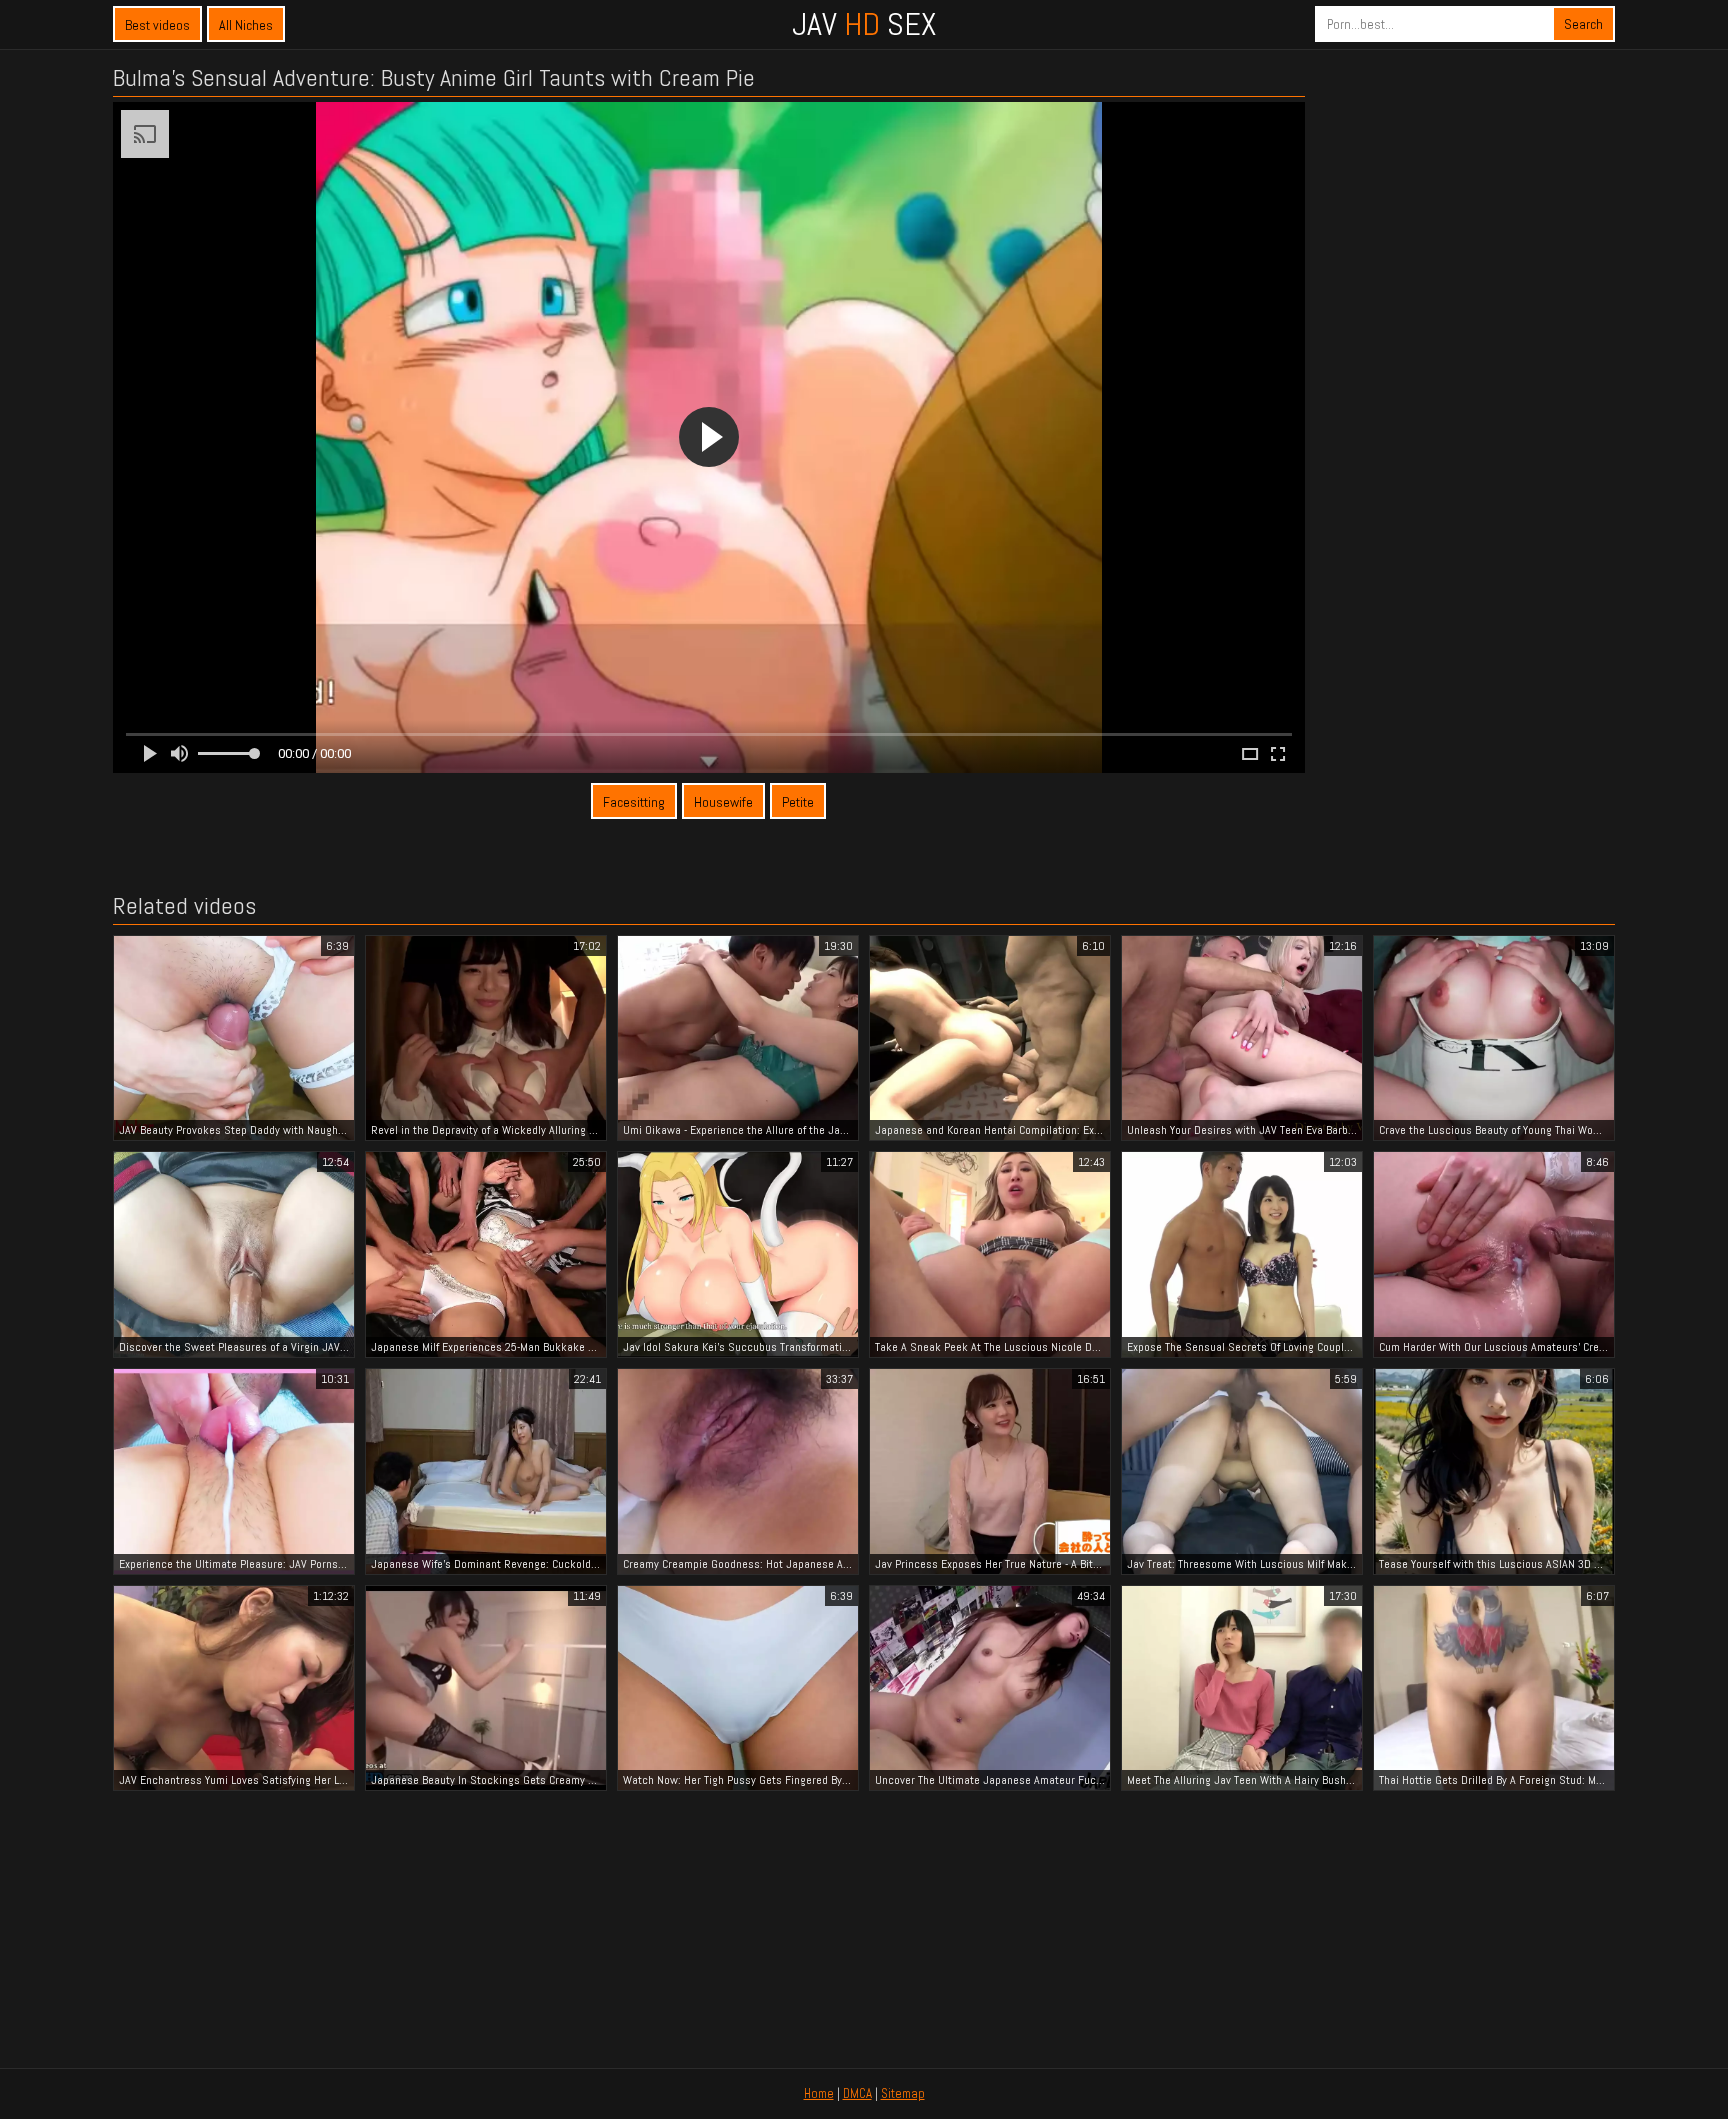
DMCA (857, 2093)
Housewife (723, 802)
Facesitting (634, 802)
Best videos (157, 25)
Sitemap (903, 2093)
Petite (798, 802)
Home (819, 2093)
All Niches (246, 25)
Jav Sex (864, 24)
